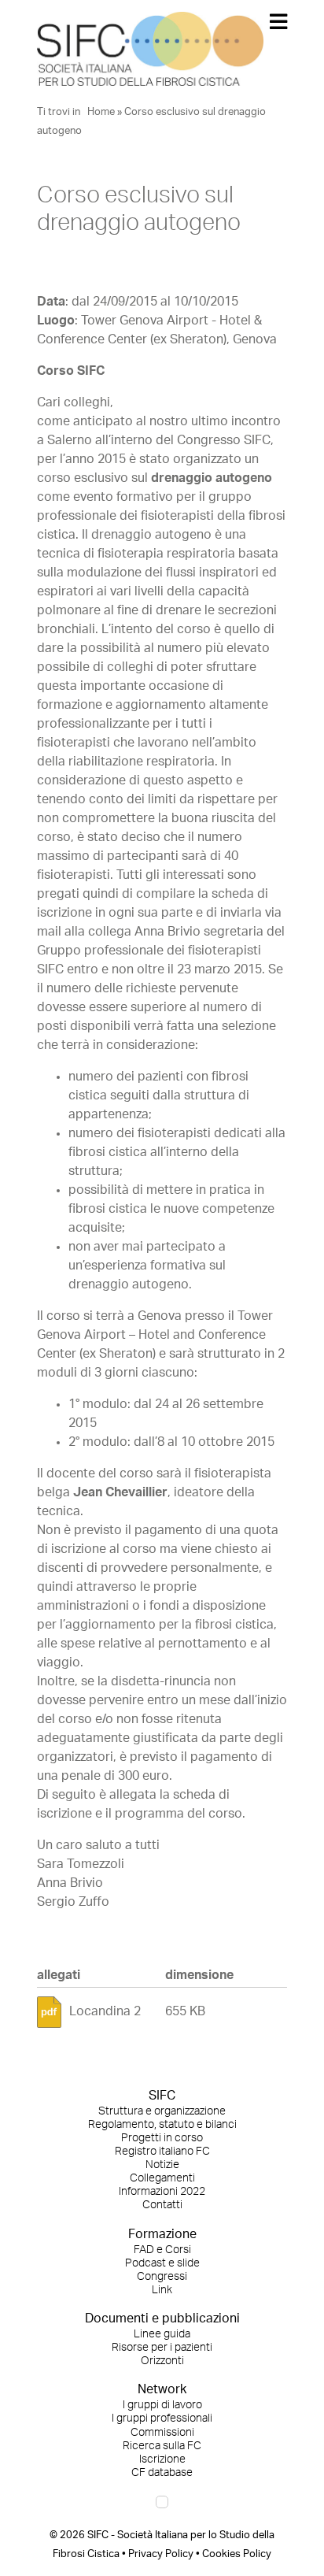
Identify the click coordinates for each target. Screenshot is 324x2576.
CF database (162, 2473)
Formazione (162, 2234)
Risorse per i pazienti (162, 2348)
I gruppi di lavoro (162, 2405)
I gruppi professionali (162, 2418)
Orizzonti (162, 2361)
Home (101, 112)
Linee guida (162, 2334)
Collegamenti (162, 2178)
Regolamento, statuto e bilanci (162, 2125)
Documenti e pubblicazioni (162, 2318)
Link (162, 2290)
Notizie (162, 2165)
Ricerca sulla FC (162, 2446)
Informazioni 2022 (162, 2192)
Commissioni (162, 2433)
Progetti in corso (162, 2138)
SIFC (162, 2096)
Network (162, 2389)
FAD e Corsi (162, 2250)
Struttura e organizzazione (162, 2111)
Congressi (162, 2277)
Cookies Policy (237, 2554)
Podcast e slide (162, 2263)
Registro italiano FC (162, 2152)
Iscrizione (162, 2459)
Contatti (162, 2205)
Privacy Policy (161, 2554)
